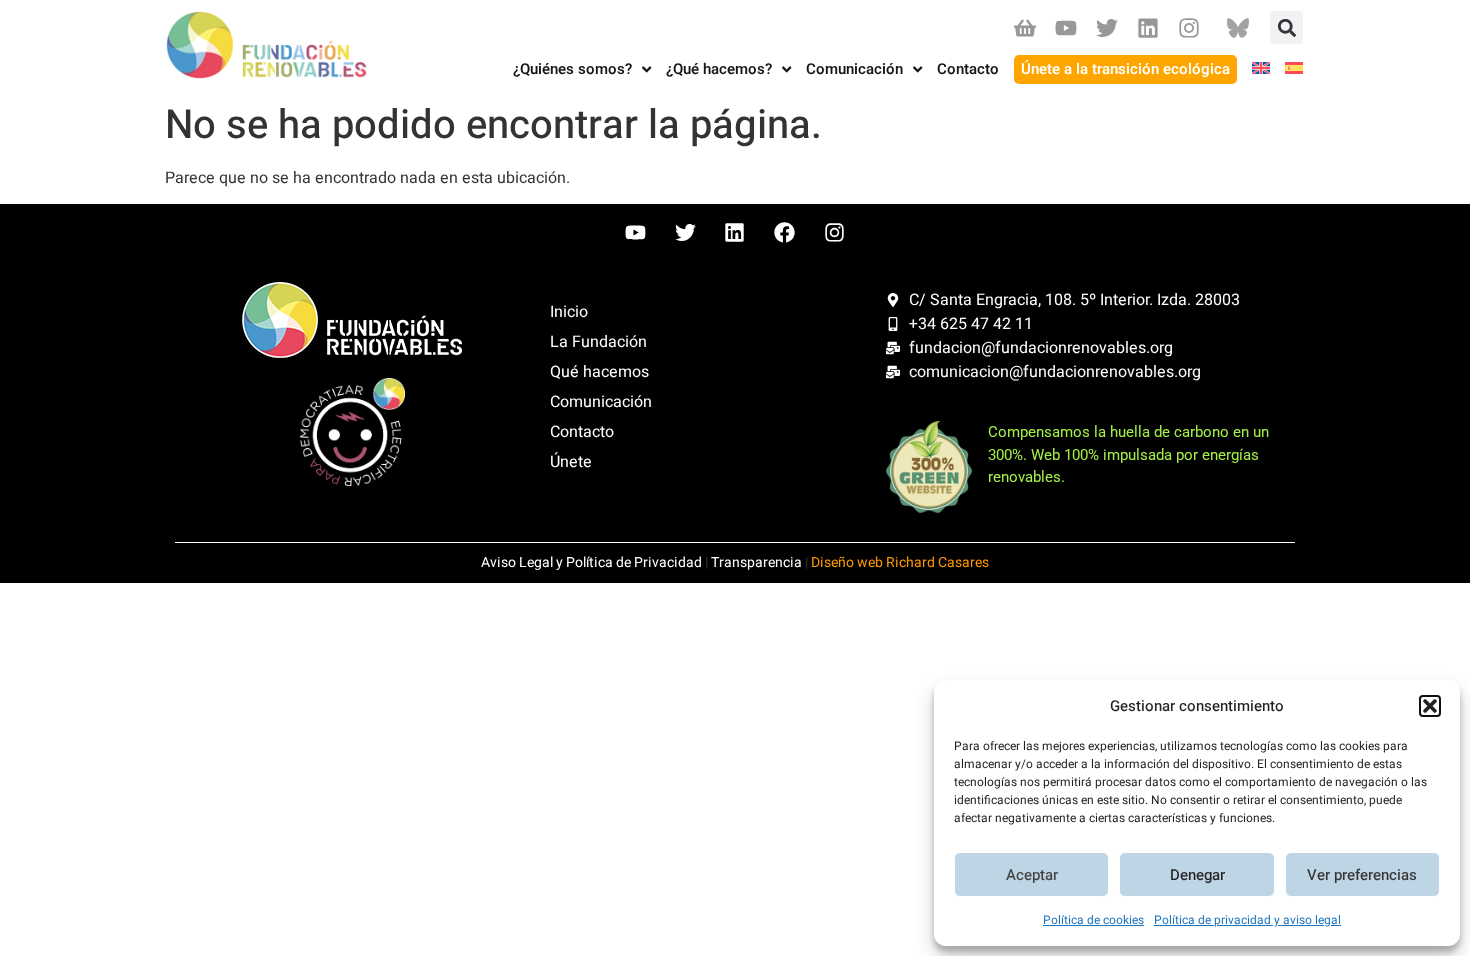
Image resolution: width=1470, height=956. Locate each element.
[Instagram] (1189, 27)
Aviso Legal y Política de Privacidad (591, 562)
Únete (571, 462)
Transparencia (756, 562)
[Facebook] (785, 233)
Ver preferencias (1362, 875)
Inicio (569, 312)
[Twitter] (1106, 27)
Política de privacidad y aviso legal (1247, 920)
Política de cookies (1093, 920)
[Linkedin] (1148, 27)
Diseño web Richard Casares (900, 562)
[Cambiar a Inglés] (1253, 69)
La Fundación (598, 342)
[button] (1430, 706)
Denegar (1197, 875)
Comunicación (601, 402)
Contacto (582, 432)
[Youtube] (1065, 27)
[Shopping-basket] (1024, 27)
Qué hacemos (599, 372)
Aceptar (1032, 875)
